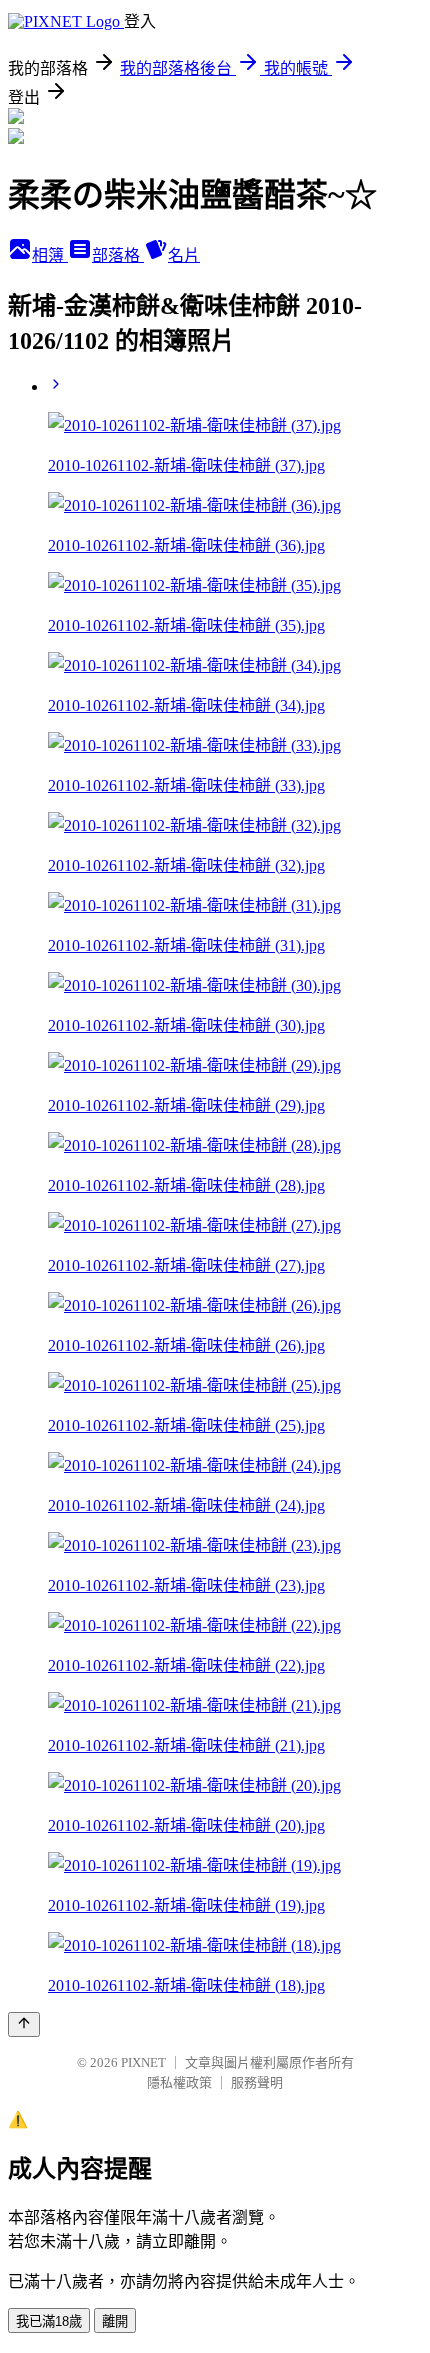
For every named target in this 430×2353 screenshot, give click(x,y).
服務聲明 (257, 2082)
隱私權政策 (179, 2082)
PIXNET (143, 2062)
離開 (115, 2321)
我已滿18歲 (49, 2321)
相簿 (50, 255)
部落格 (118, 255)
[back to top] (24, 2024)
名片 (184, 255)
